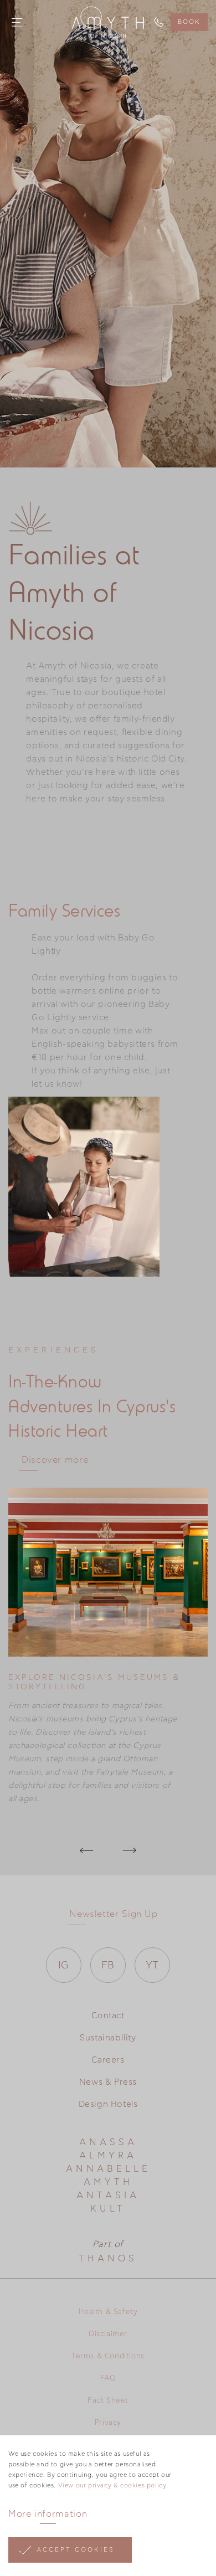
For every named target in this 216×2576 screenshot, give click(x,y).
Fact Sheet (108, 2401)
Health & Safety (108, 2312)
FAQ (108, 2379)
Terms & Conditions (108, 2356)
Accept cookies (76, 2550)
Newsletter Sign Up (114, 1914)
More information (48, 2514)
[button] (87, 1850)
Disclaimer (108, 2334)
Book (189, 22)
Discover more (55, 1460)
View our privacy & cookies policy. (113, 2485)
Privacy (108, 2423)
